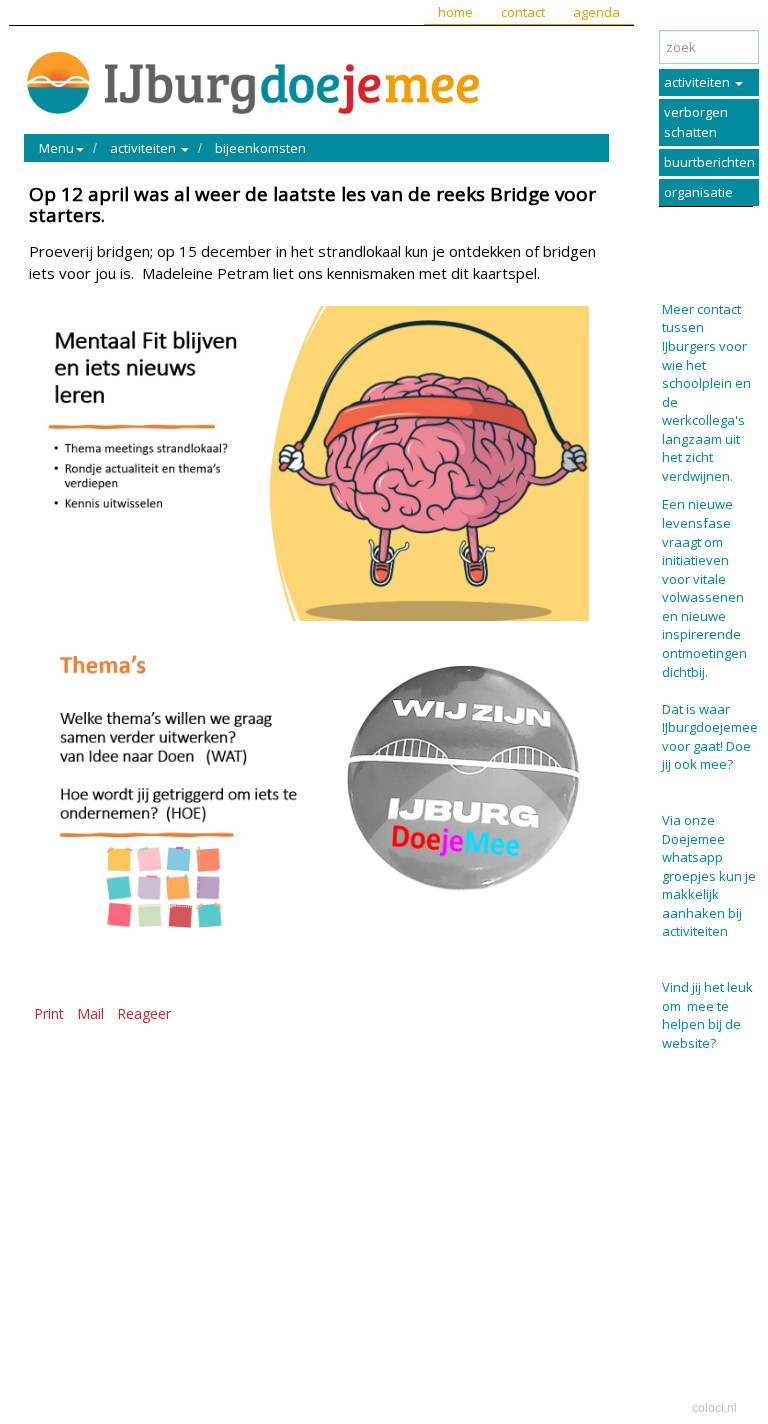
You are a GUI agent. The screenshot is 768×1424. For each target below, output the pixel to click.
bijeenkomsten (260, 148)
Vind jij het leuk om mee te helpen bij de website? (707, 1015)
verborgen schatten (696, 122)
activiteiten (698, 82)
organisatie (698, 192)
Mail (90, 1013)
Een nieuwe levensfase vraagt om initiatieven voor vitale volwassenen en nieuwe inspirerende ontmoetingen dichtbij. (704, 587)
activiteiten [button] (144, 148)
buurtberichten (709, 162)
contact (523, 12)
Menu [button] (56, 148)
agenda (596, 12)
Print (49, 1013)
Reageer (144, 1013)
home (455, 12)
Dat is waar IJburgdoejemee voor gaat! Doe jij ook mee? (710, 737)
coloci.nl (714, 1408)
